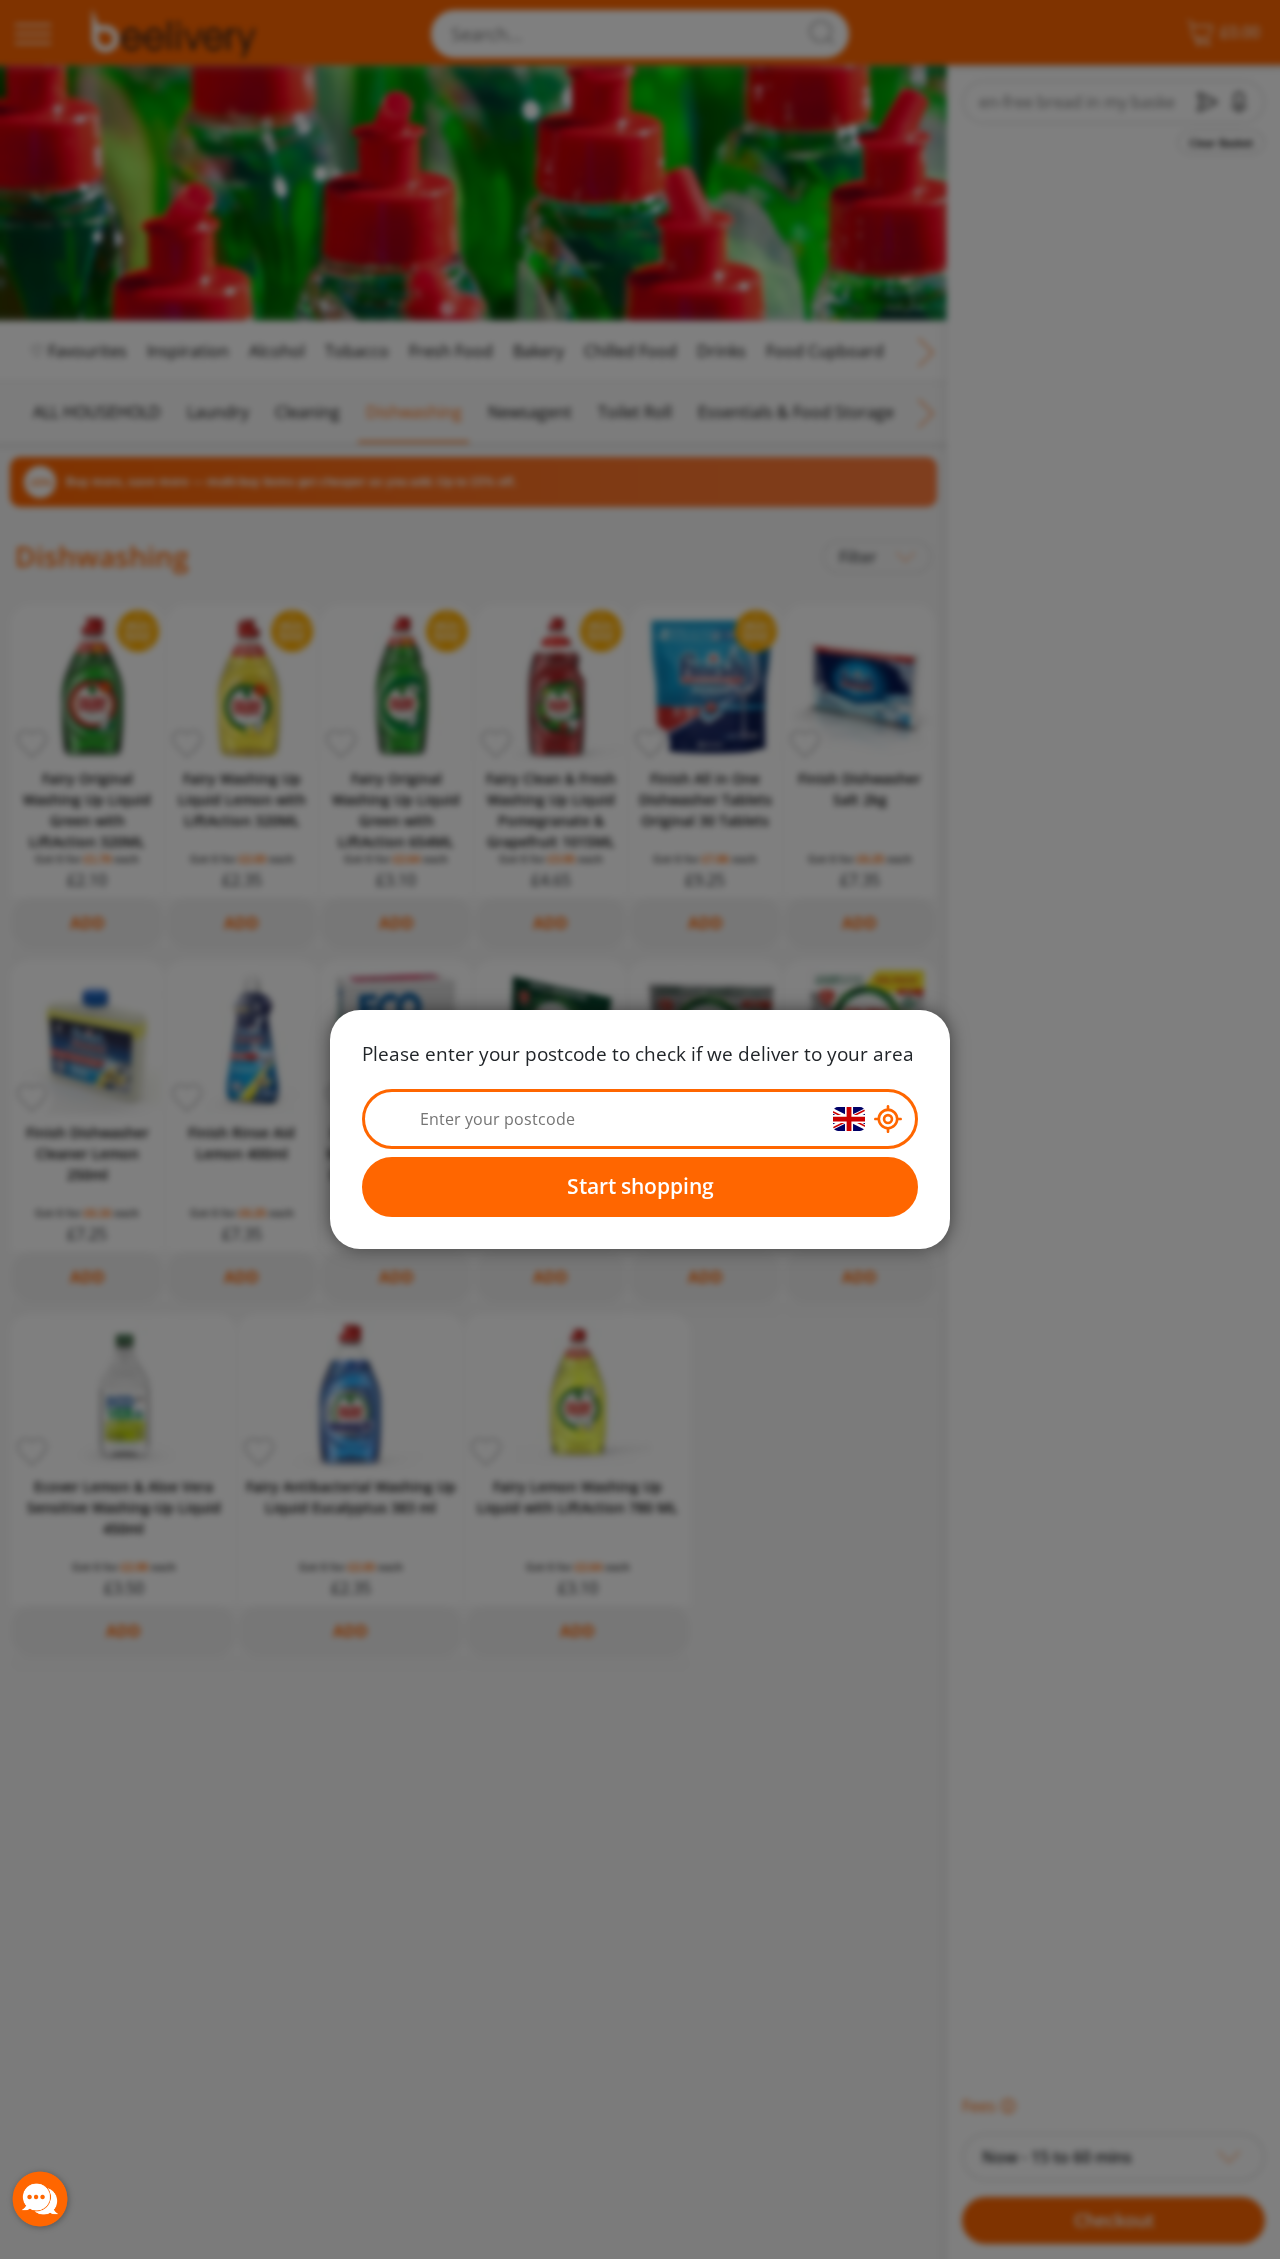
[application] (40, 2199)
